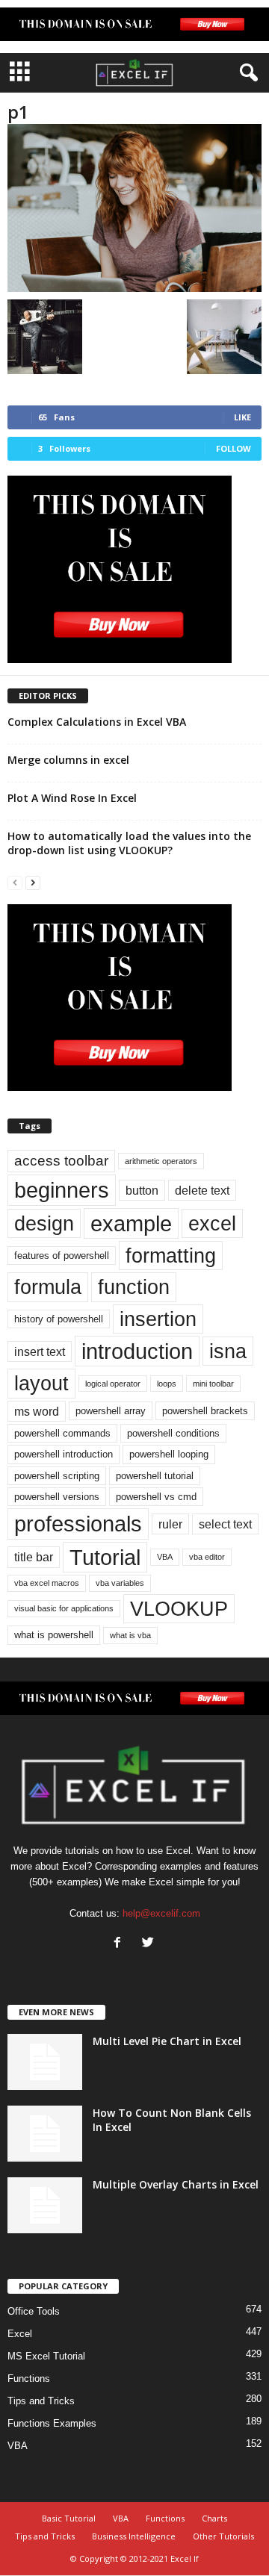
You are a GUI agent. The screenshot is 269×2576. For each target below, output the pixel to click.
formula (48, 1287)
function (134, 1287)
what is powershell (54, 1635)
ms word (37, 1411)
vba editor (207, 1557)
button (142, 1190)
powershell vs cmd (156, 1497)
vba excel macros (47, 1583)
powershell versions (57, 1497)
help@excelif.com (161, 1913)
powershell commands (62, 1433)
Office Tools (34, 2311)
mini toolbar (213, 1384)
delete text (202, 1190)
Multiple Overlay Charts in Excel (176, 2184)
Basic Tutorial (69, 2518)
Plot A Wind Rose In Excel (72, 798)
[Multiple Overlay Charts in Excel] (45, 2205)
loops (167, 1384)
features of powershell (62, 1256)
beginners (62, 1190)
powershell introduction (64, 1454)
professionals (78, 1524)
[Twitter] (150, 1944)
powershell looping (169, 1454)
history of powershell (59, 1319)
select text (225, 1524)
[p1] (134, 208)
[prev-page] (15, 882)
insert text (40, 1351)
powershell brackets (205, 1411)
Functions (29, 2379)
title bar (34, 1557)
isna (228, 1351)
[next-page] (33, 882)
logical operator (113, 1384)
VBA (165, 1557)
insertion (158, 1319)
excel (212, 1223)
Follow (234, 448)
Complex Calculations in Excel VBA (97, 722)
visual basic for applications (64, 1608)
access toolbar (61, 1161)
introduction (137, 1351)
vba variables (120, 1583)
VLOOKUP (179, 1609)
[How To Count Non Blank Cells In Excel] (45, 2134)
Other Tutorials (223, 2536)
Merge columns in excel (68, 760)
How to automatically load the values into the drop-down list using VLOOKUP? (129, 843)
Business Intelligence (134, 2536)
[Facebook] (121, 1944)
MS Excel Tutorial (46, 2356)
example (131, 1223)
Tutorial (105, 1557)
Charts (214, 2518)
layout (41, 1383)
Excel (20, 2334)
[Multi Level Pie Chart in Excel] (45, 2062)
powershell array (111, 1411)
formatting (171, 1256)
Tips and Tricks (41, 2401)
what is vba (130, 1635)
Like (242, 417)
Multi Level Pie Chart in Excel (167, 2041)
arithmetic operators (161, 1161)
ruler (170, 1524)
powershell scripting (57, 1476)
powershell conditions (173, 1433)
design (44, 1223)
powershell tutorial (155, 1476)
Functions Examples (52, 2423)
